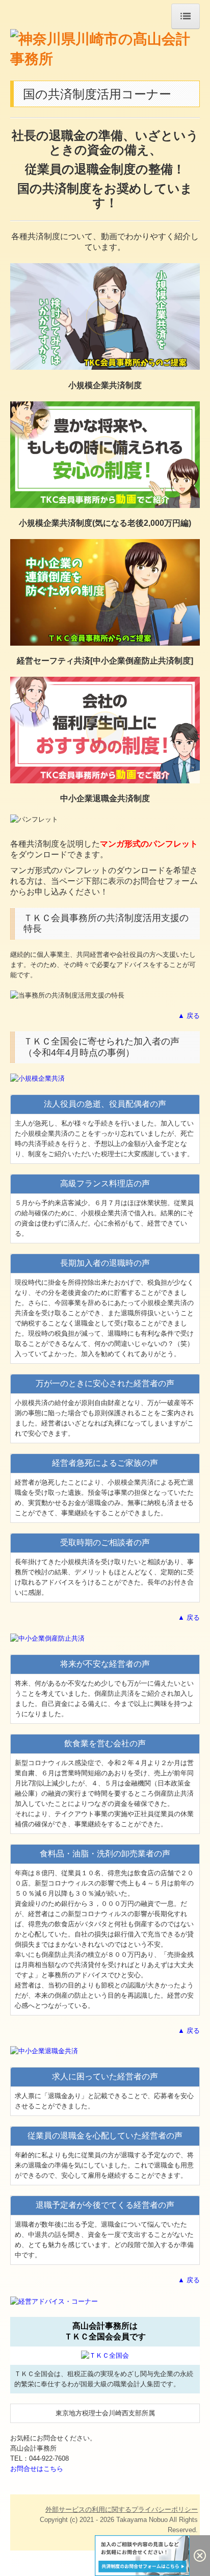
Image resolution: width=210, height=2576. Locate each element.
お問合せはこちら (37, 2469)
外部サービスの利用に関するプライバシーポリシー (122, 2509)
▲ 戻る (189, 1016)
